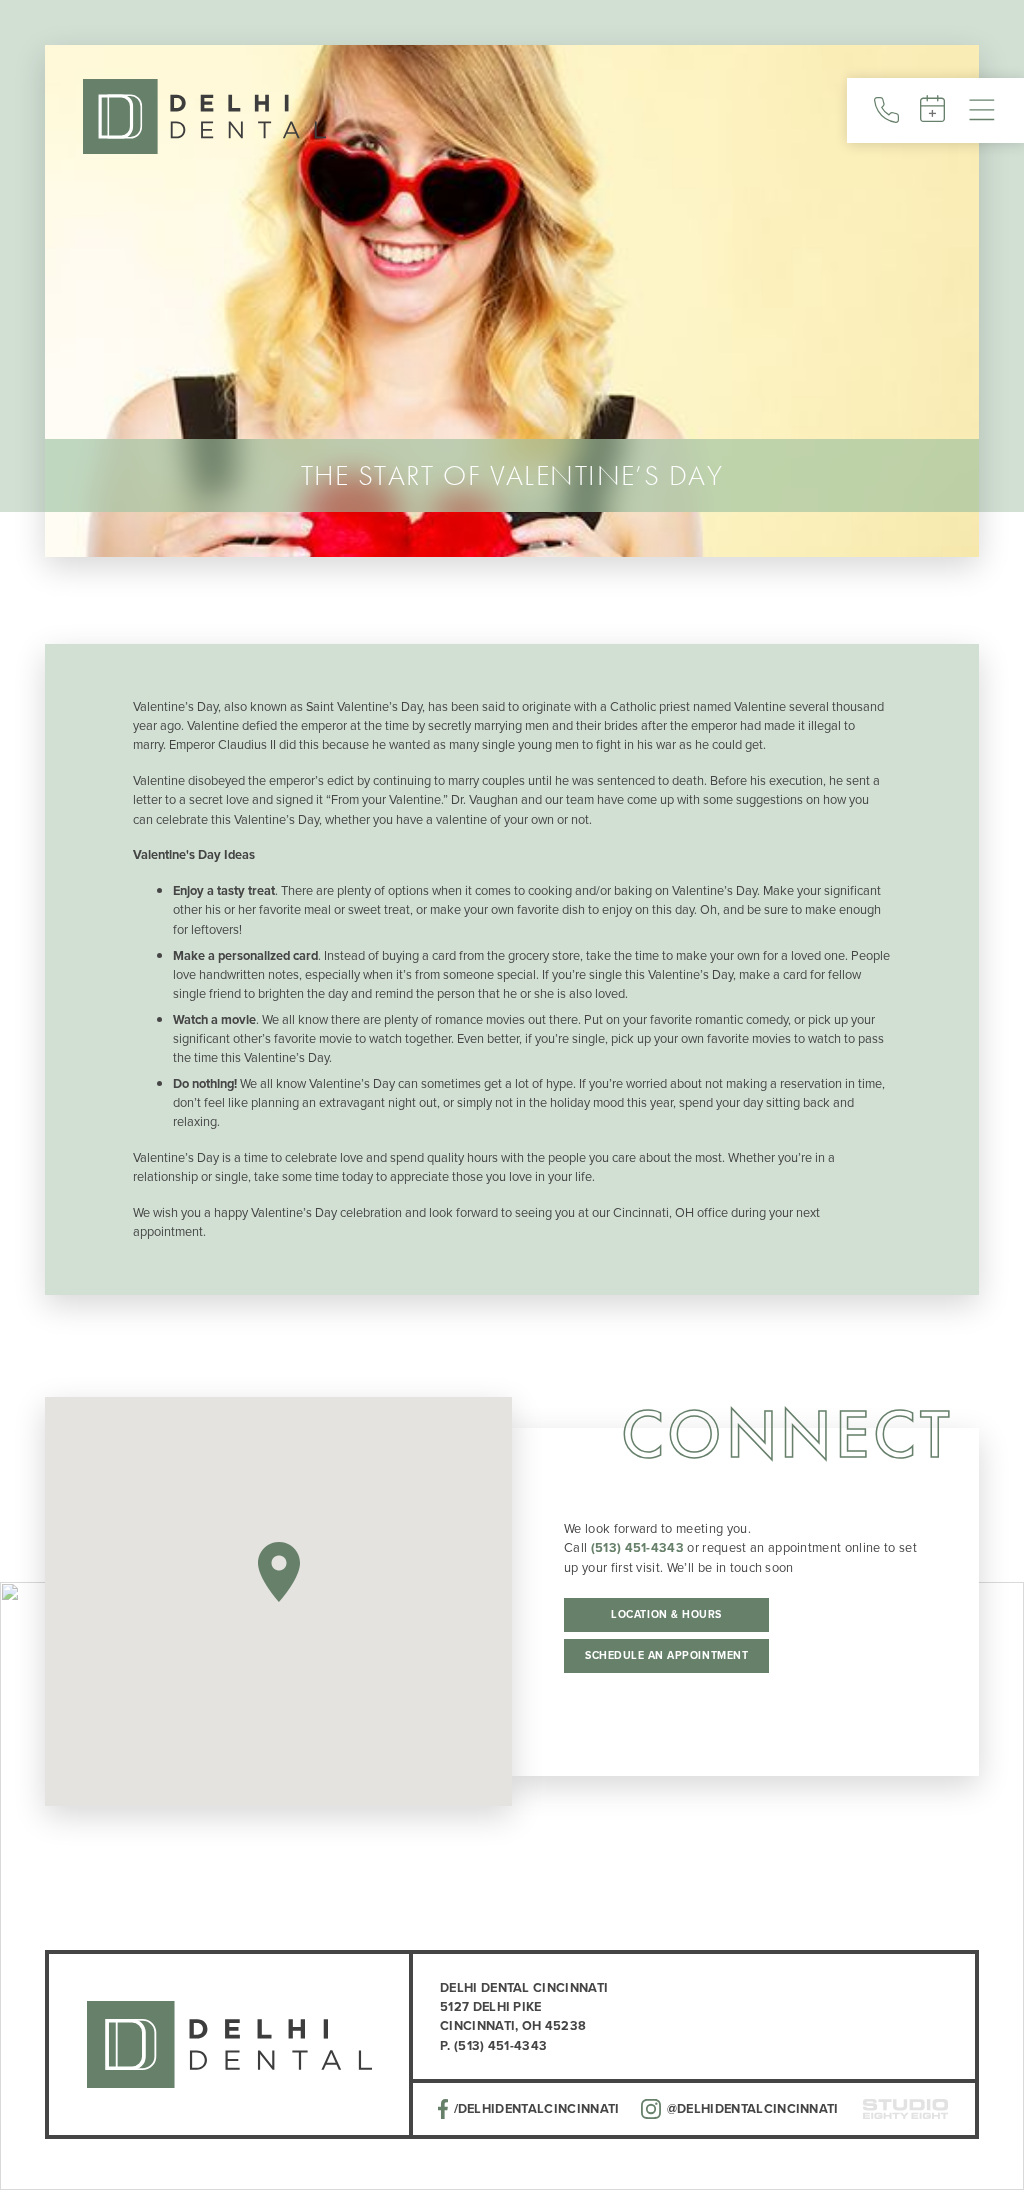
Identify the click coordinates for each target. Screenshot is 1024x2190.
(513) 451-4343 (637, 1547)
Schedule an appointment (666, 1655)
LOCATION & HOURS (666, 1614)
